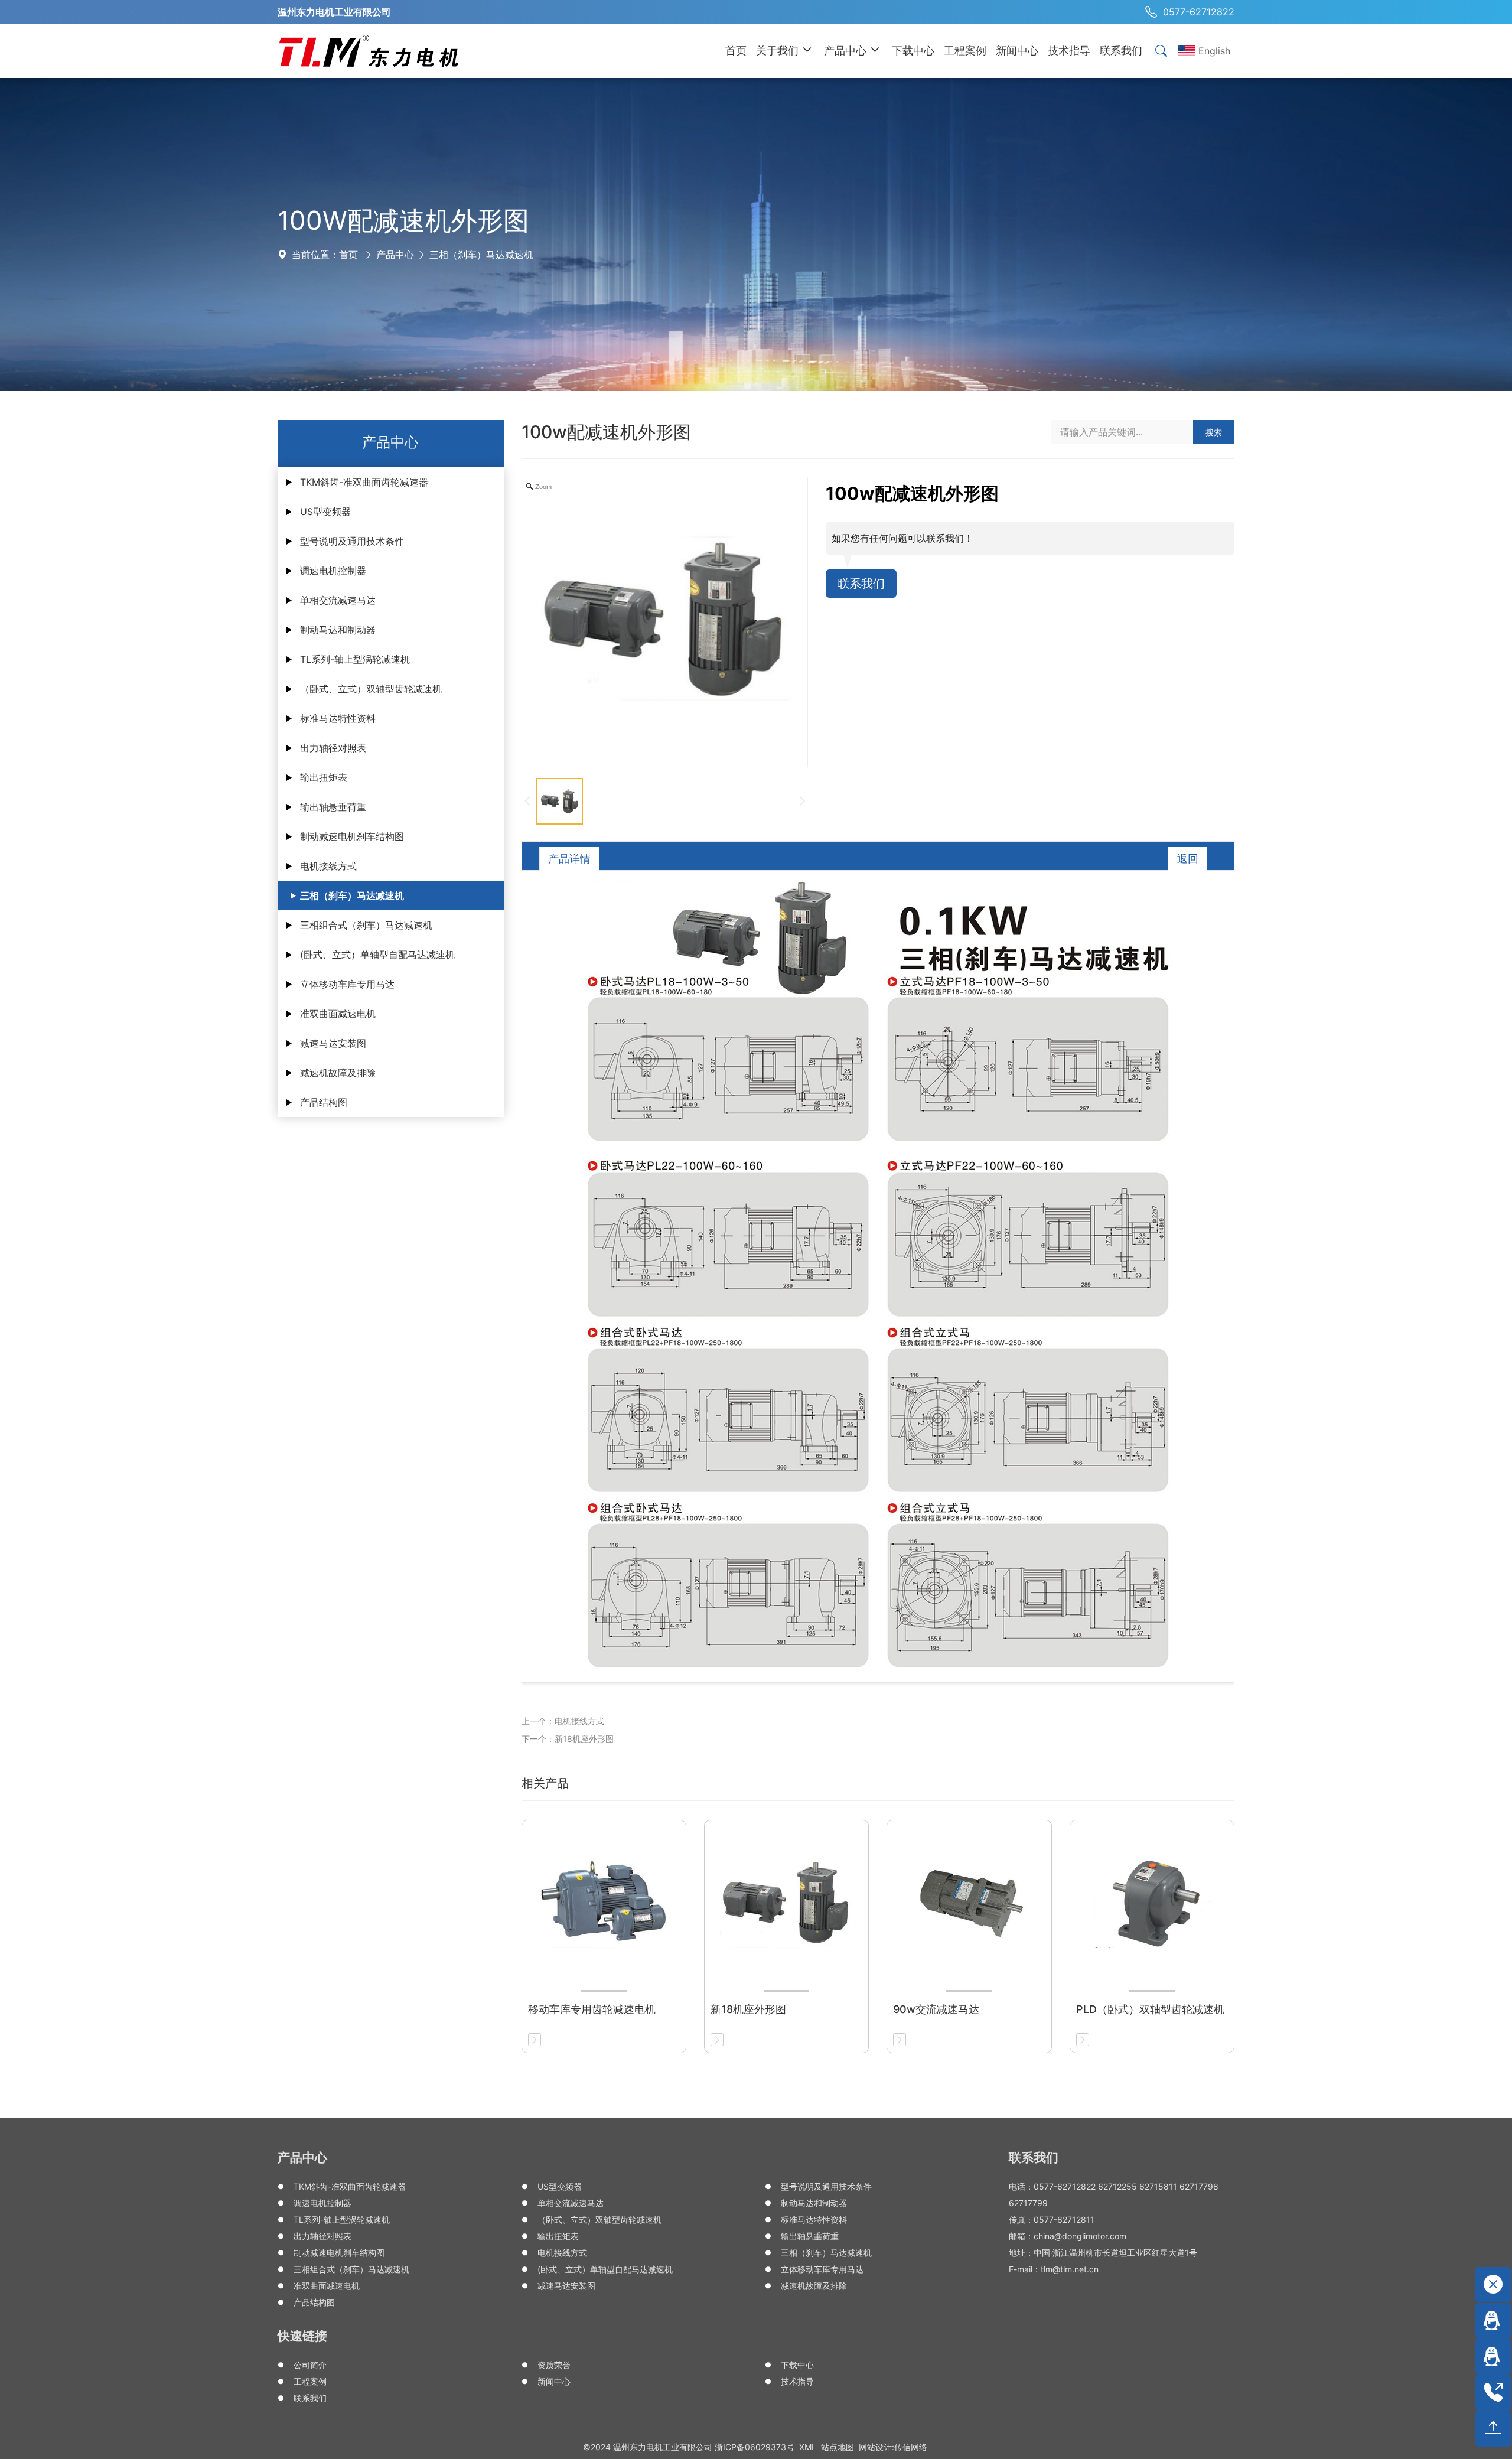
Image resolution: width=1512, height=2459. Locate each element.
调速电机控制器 (333, 571)
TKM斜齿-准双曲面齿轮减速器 (364, 482)
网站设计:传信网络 (893, 2447)
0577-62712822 (1199, 12)
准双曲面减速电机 (338, 1014)
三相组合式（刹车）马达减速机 (366, 925)
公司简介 (310, 2365)
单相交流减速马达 (338, 600)
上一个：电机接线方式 (563, 1721)
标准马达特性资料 (338, 718)
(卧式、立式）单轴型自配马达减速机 (377, 955)
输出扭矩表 (324, 777)
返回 (1188, 859)
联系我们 (861, 584)
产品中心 (395, 255)
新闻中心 (554, 2381)
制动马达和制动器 (338, 630)
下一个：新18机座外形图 (568, 1739)
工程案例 (310, 2381)
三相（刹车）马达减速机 (481, 255)
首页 (348, 255)
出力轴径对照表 (333, 748)
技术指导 (797, 2381)
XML (808, 2447)
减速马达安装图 (333, 1043)
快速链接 (302, 2336)
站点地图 (838, 2447)
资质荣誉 (554, 2365)
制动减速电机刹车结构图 (352, 836)
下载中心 (797, 2365)
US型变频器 (325, 512)
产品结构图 (324, 1102)
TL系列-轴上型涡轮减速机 (355, 659)
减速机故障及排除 (338, 1073)
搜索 (1214, 432)
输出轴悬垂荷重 (333, 807)
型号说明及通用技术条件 (352, 541)
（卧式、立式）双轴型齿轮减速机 (371, 689)
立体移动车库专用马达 (347, 984)
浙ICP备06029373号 (755, 2447)
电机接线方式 (328, 866)
